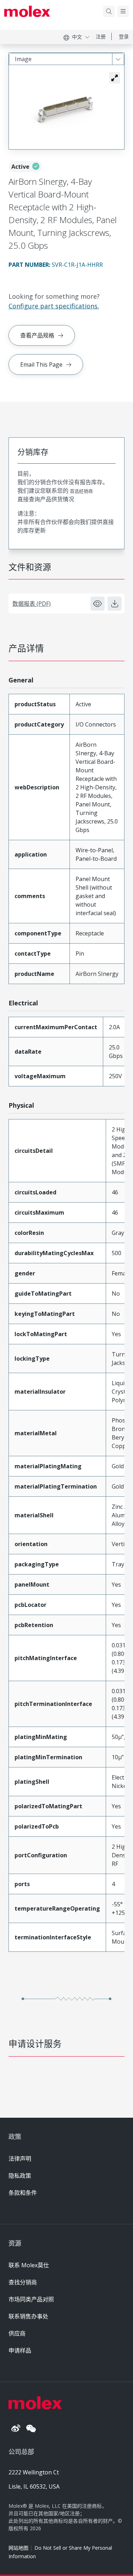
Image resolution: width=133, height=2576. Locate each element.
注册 (101, 36)
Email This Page (41, 364)
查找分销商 (23, 2282)
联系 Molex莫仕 (29, 2265)
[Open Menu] (123, 11)
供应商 (17, 2333)
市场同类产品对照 (31, 2299)
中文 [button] (77, 37)
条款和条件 (23, 2193)
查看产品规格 (37, 335)
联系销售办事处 (28, 2316)
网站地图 (18, 2548)
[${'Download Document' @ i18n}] (115, 604)
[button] (115, 78)
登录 (124, 36)
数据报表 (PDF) (32, 604)
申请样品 (20, 2350)
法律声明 (20, 2159)
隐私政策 (20, 2176)
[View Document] (98, 604)
